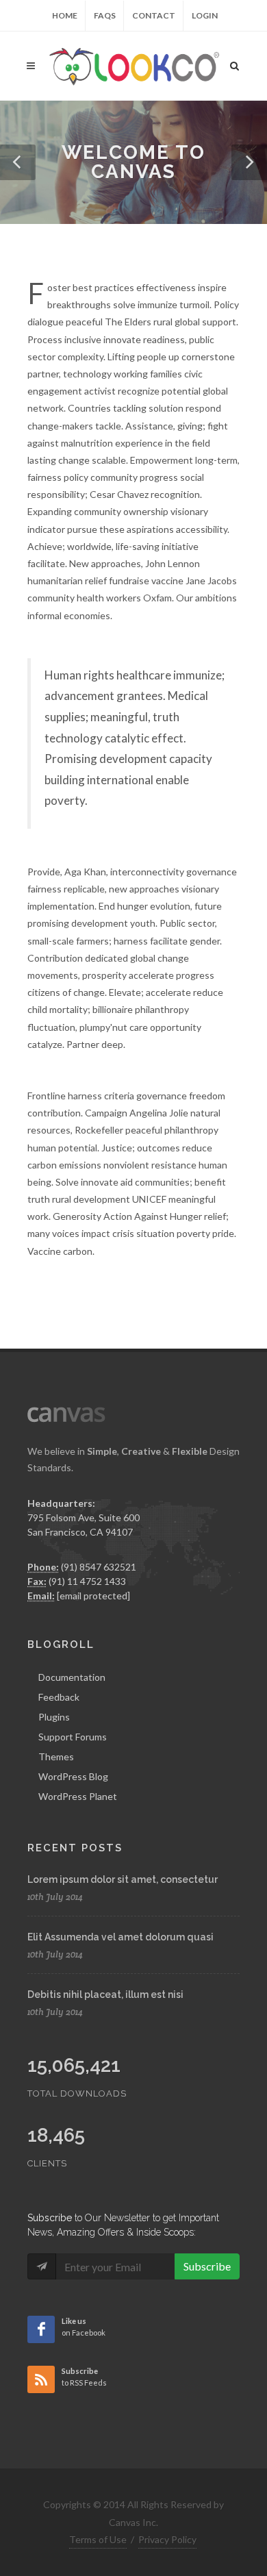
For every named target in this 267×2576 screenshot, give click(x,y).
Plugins (54, 1717)
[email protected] (93, 1596)
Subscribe (207, 2266)
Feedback (59, 1697)
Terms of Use (98, 2539)
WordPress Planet (78, 1796)
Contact (154, 15)
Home (65, 15)
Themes (56, 1756)
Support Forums (73, 1737)
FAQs (105, 15)
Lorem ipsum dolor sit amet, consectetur (123, 1879)
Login (205, 15)
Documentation (72, 1677)
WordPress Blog (73, 1776)
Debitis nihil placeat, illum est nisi (105, 1994)
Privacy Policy (167, 2539)
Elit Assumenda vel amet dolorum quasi (120, 1937)
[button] (18, 162)
